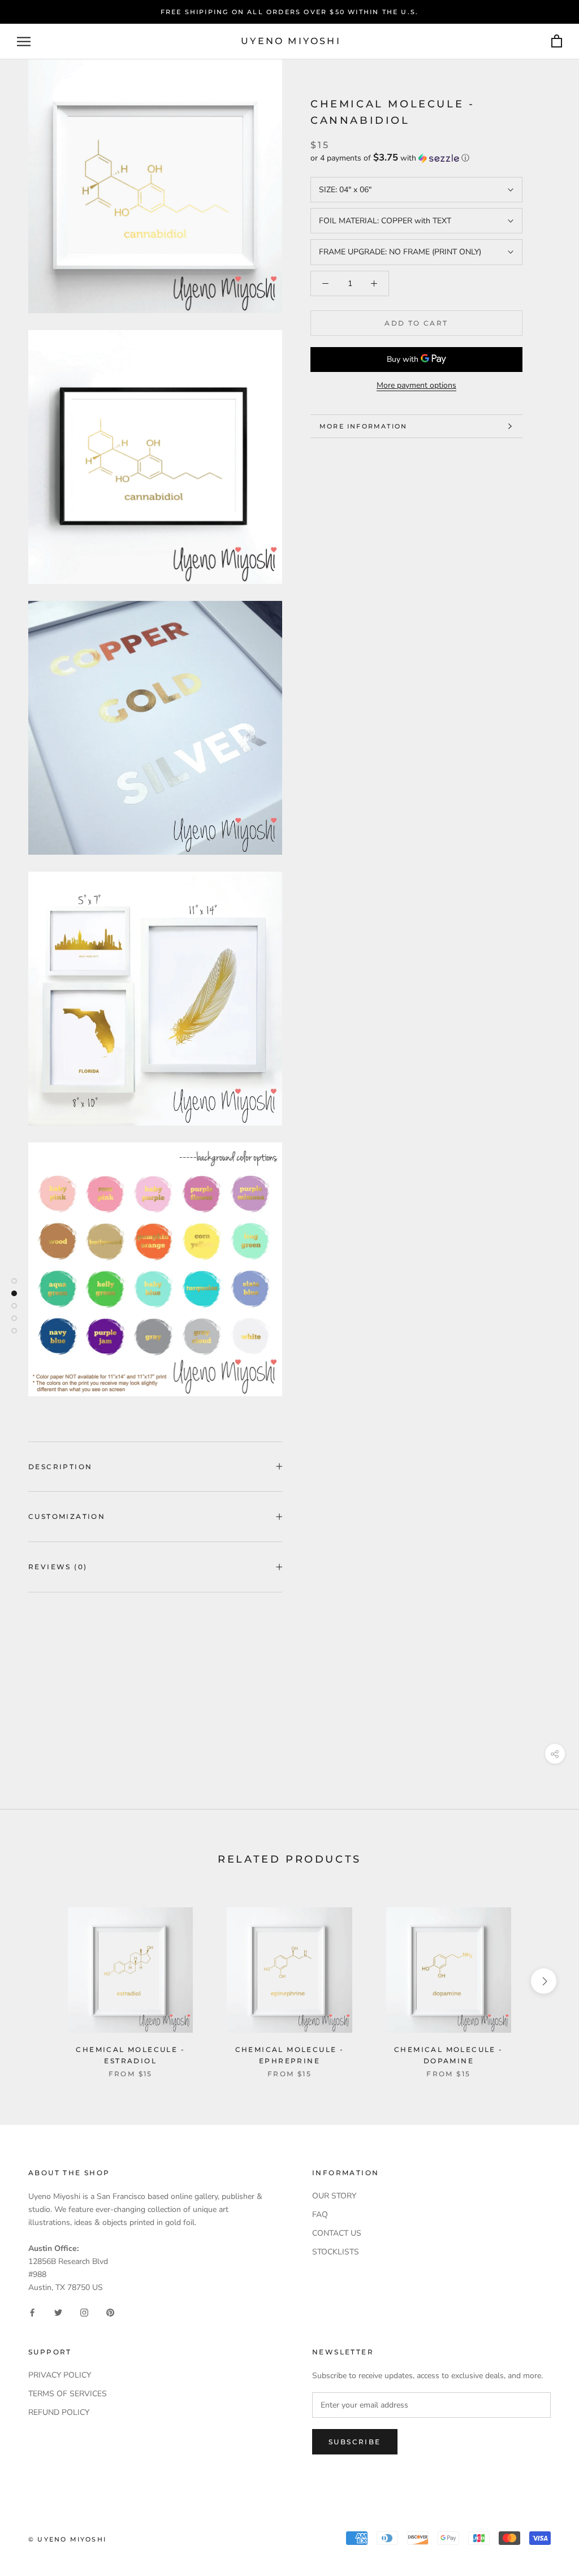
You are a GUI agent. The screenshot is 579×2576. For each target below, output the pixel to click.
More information (363, 426)
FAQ (320, 2215)
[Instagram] (84, 2312)
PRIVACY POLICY (60, 2375)
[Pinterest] (110, 2312)
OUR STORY (334, 2196)
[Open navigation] (24, 42)
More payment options (416, 385)
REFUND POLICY (59, 2412)
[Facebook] (32, 2312)
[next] (544, 1981)
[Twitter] (58, 2312)
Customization (67, 1516)
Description (60, 1467)
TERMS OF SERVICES (68, 2394)
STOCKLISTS (336, 2252)
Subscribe (355, 2442)
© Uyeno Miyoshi (67, 2539)
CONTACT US (337, 2233)
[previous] (35, 1981)
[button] (416, 158)
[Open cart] (557, 42)
